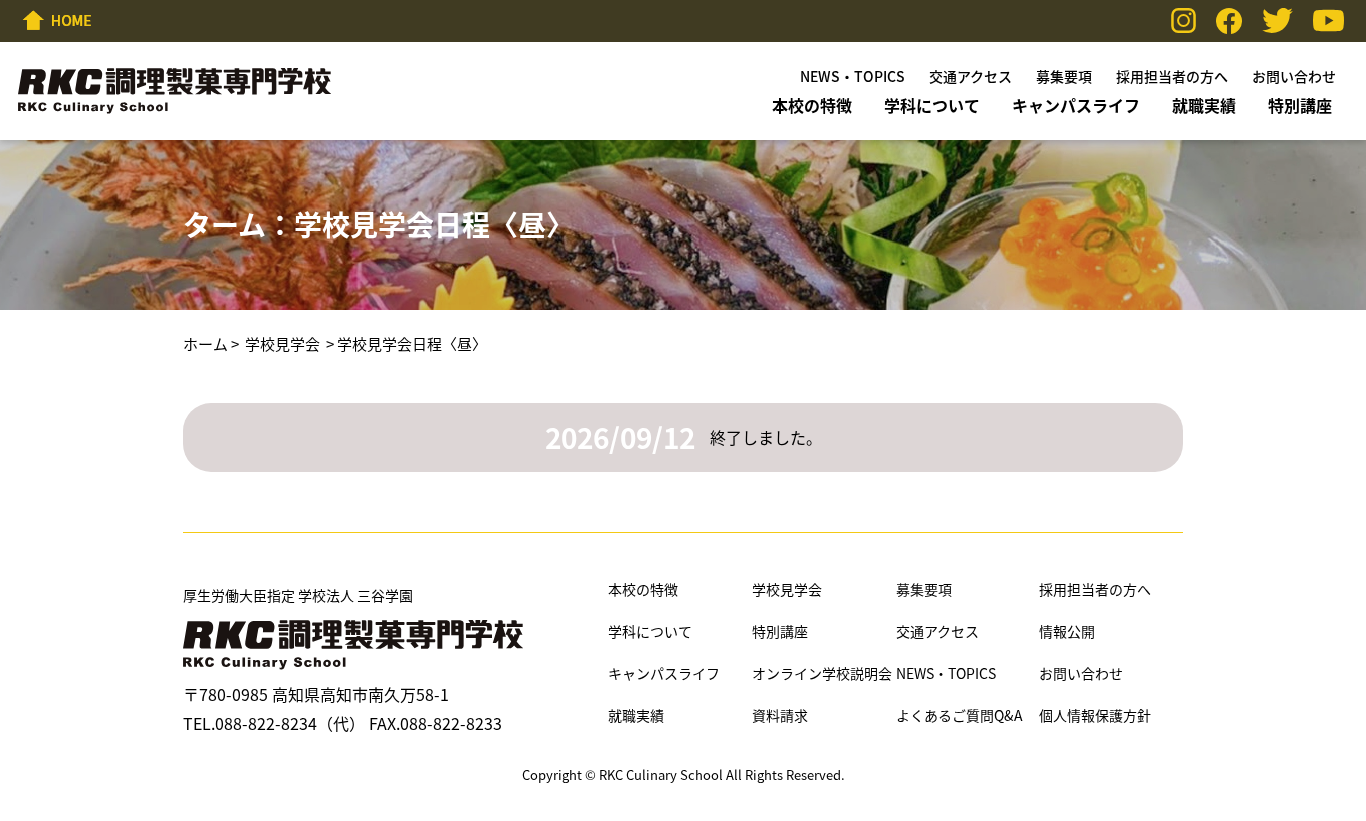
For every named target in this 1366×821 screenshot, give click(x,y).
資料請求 (780, 715)
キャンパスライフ (1076, 105)
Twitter (1277, 20)
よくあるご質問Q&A (959, 715)
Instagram (1183, 20)
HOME (57, 20)
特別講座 (1300, 105)
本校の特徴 (812, 105)
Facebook (1229, 21)
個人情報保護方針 (1095, 715)
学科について (932, 105)
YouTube (1328, 20)
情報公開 (1067, 631)
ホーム (205, 343)
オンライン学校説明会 (822, 673)
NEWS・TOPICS (852, 76)
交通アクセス (970, 76)
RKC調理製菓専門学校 (174, 91)
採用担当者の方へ (1172, 76)
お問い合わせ (1294, 76)
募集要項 (1064, 76)
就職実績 (1204, 105)
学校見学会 (282, 343)
